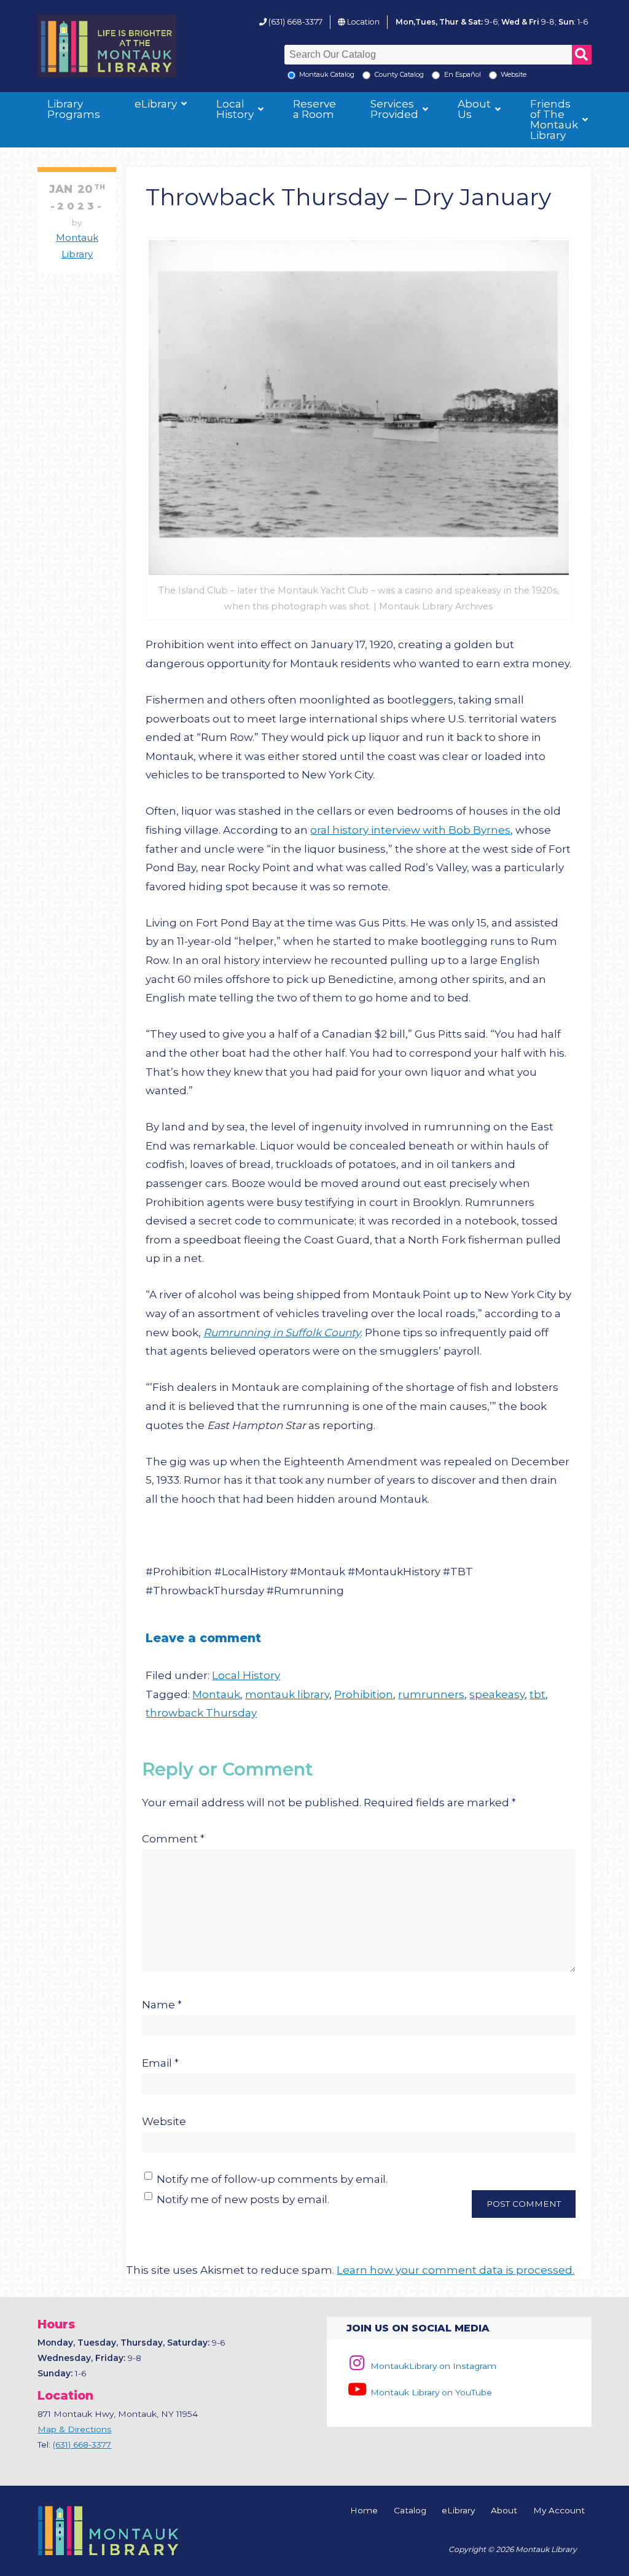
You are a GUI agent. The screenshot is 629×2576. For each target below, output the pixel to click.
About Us (474, 109)
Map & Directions (74, 2429)
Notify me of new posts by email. (243, 2199)
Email (160, 2063)
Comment (173, 1839)
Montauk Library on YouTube (430, 2392)
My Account (559, 2511)
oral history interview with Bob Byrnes (410, 830)
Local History (235, 109)
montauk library (287, 1694)
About (504, 2511)
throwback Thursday (201, 1713)
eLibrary (156, 104)
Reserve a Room (314, 109)
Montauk (216, 1694)
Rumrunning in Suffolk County (282, 1333)
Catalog (410, 2511)
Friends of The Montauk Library (554, 119)
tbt (537, 1694)
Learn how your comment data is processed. (455, 2270)
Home (364, 2511)
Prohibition (364, 1694)
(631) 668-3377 (295, 22)
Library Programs (74, 109)
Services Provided (394, 109)
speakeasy (497, 1694)
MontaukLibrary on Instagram (432, 2366)
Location (363, 22)
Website (164, 2121)
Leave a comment (203, 1638)
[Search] (582, 55)
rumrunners (431, 1694)
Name (162, 2005)
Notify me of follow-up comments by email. (272, 2179)
